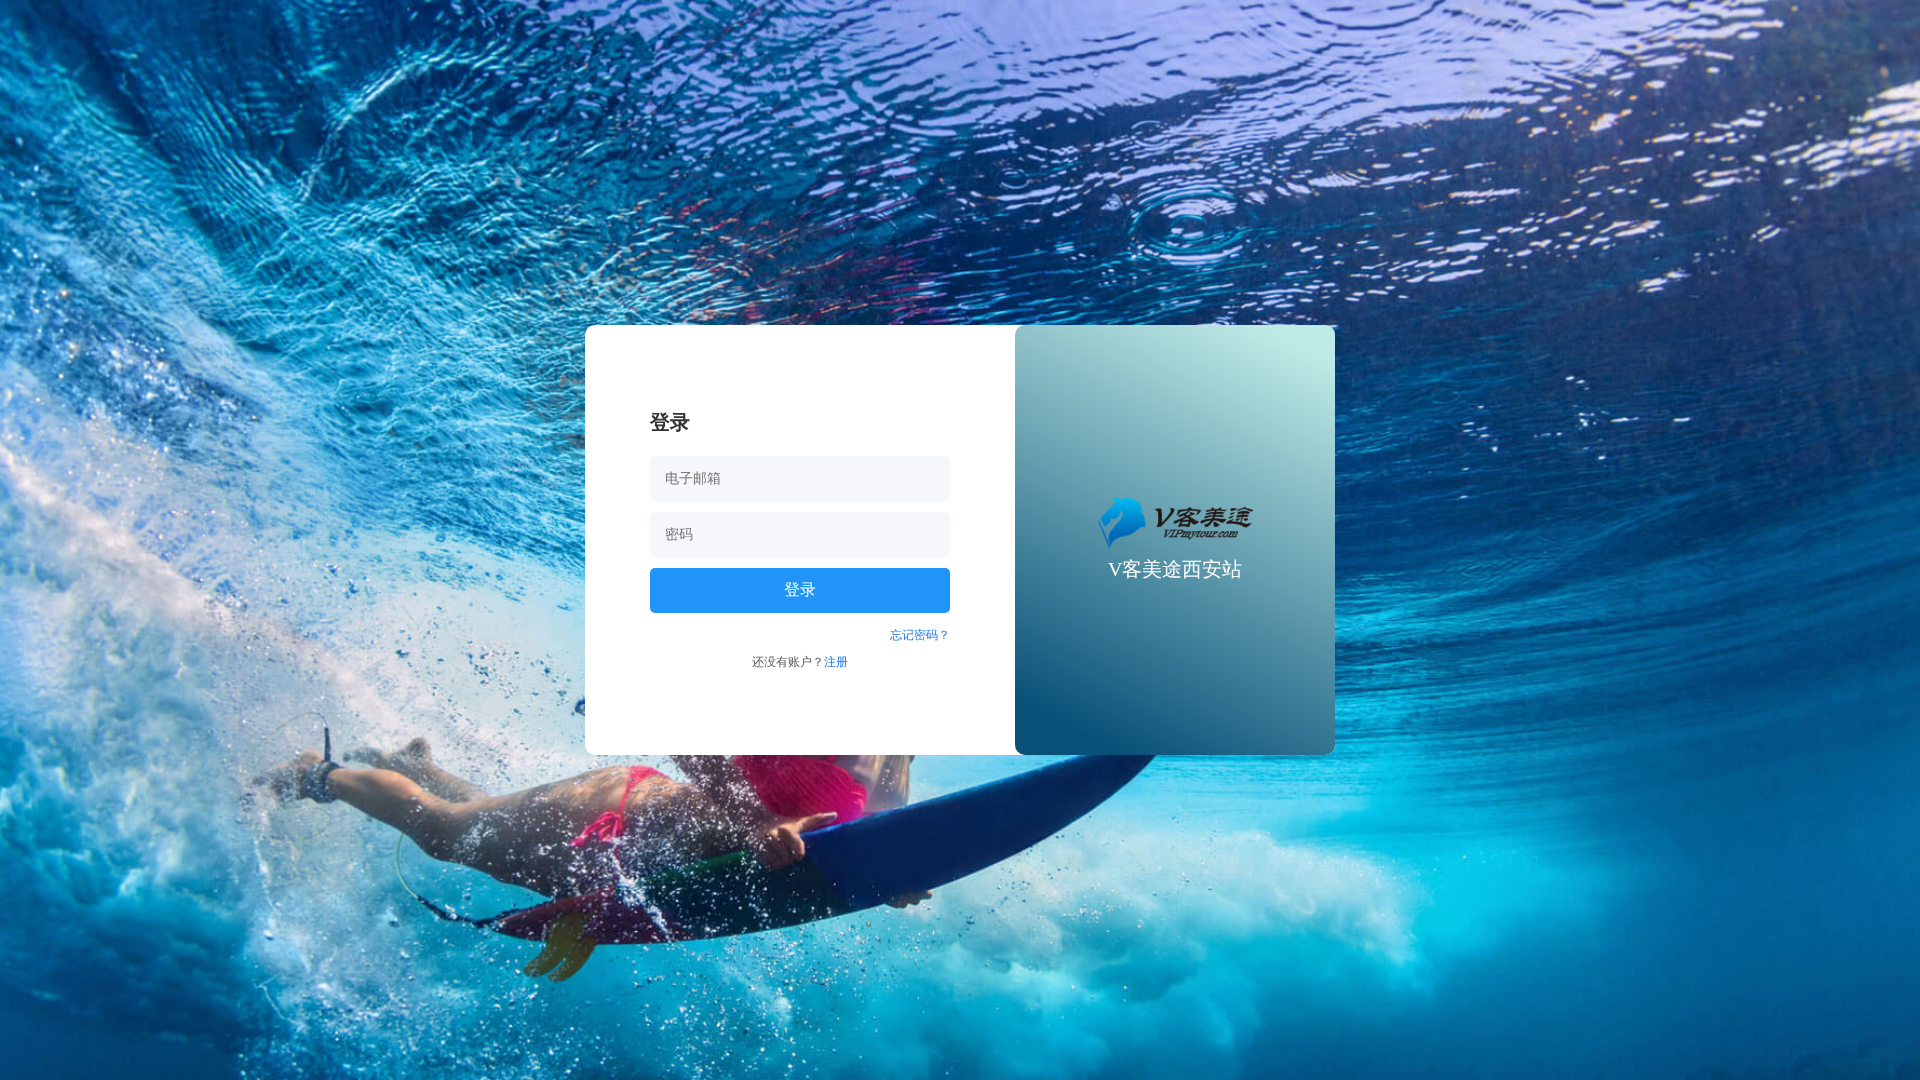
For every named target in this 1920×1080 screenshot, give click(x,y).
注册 (836, 662)
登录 (800, 589)
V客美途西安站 (1175, 569)
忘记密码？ (920, 635)
